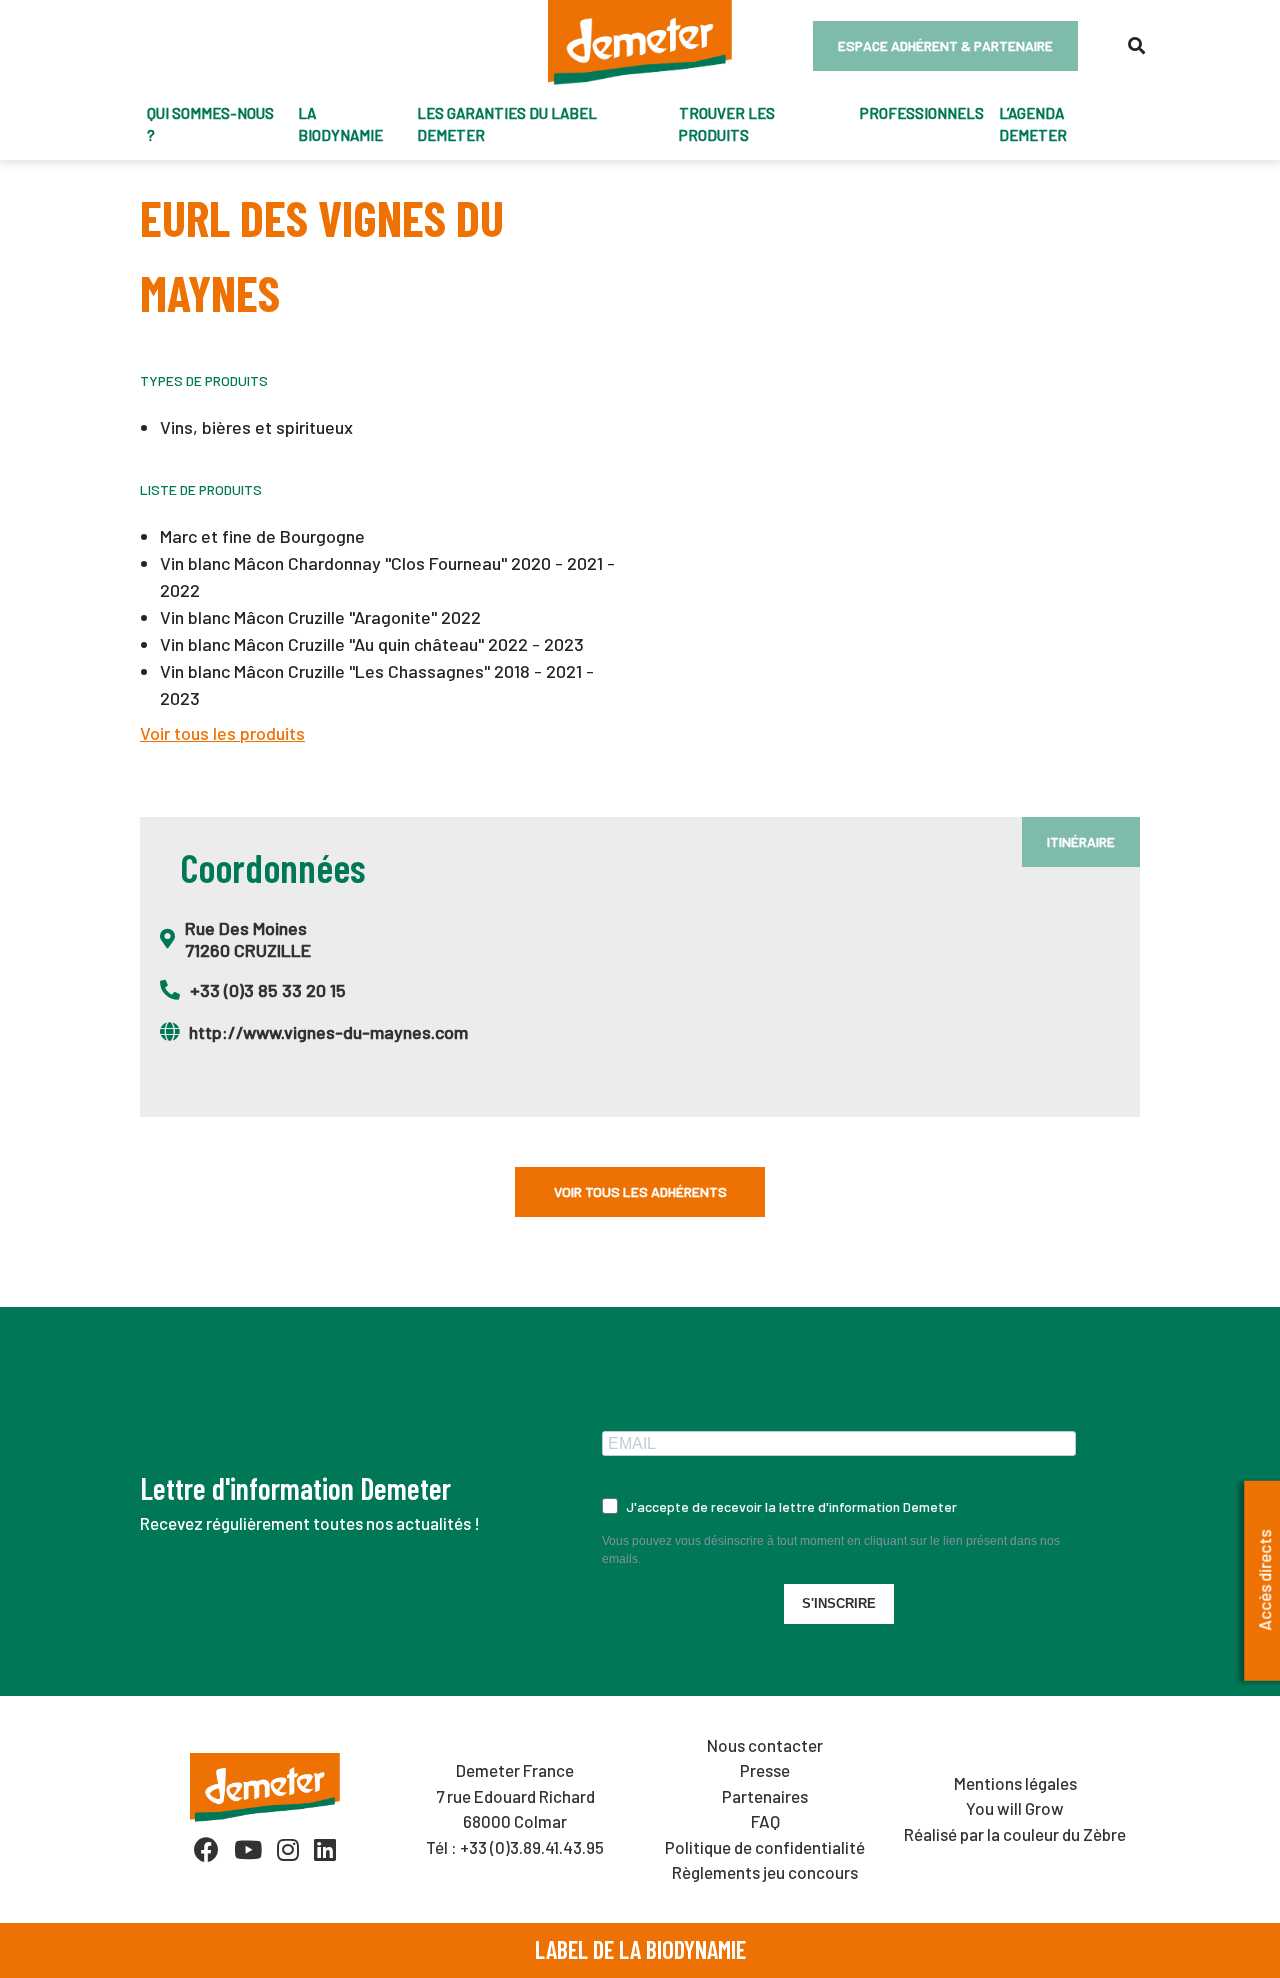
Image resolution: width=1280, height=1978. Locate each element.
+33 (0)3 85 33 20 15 (268, 990)
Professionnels (922, 113)
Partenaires (765, 1796)
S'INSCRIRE (839, 1603)
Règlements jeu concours (765, 1872)
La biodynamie (340, 124)
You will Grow (1015, 1808)
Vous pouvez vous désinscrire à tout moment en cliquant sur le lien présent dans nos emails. (831, 1550)
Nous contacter (765, 1745)
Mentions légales (1015, 1783)
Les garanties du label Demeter (507, 124)
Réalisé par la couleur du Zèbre (1015, 1834)
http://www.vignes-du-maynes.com (328, 1032)
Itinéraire (1081, 841)
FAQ (765, 1821)
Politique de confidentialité (765, 1847)
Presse (765, 1770)
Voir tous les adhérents (640, 1191)
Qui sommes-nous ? (210, 124)
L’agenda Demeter (1033, 124)
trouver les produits (727, 124)
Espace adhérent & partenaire (945, 45)
